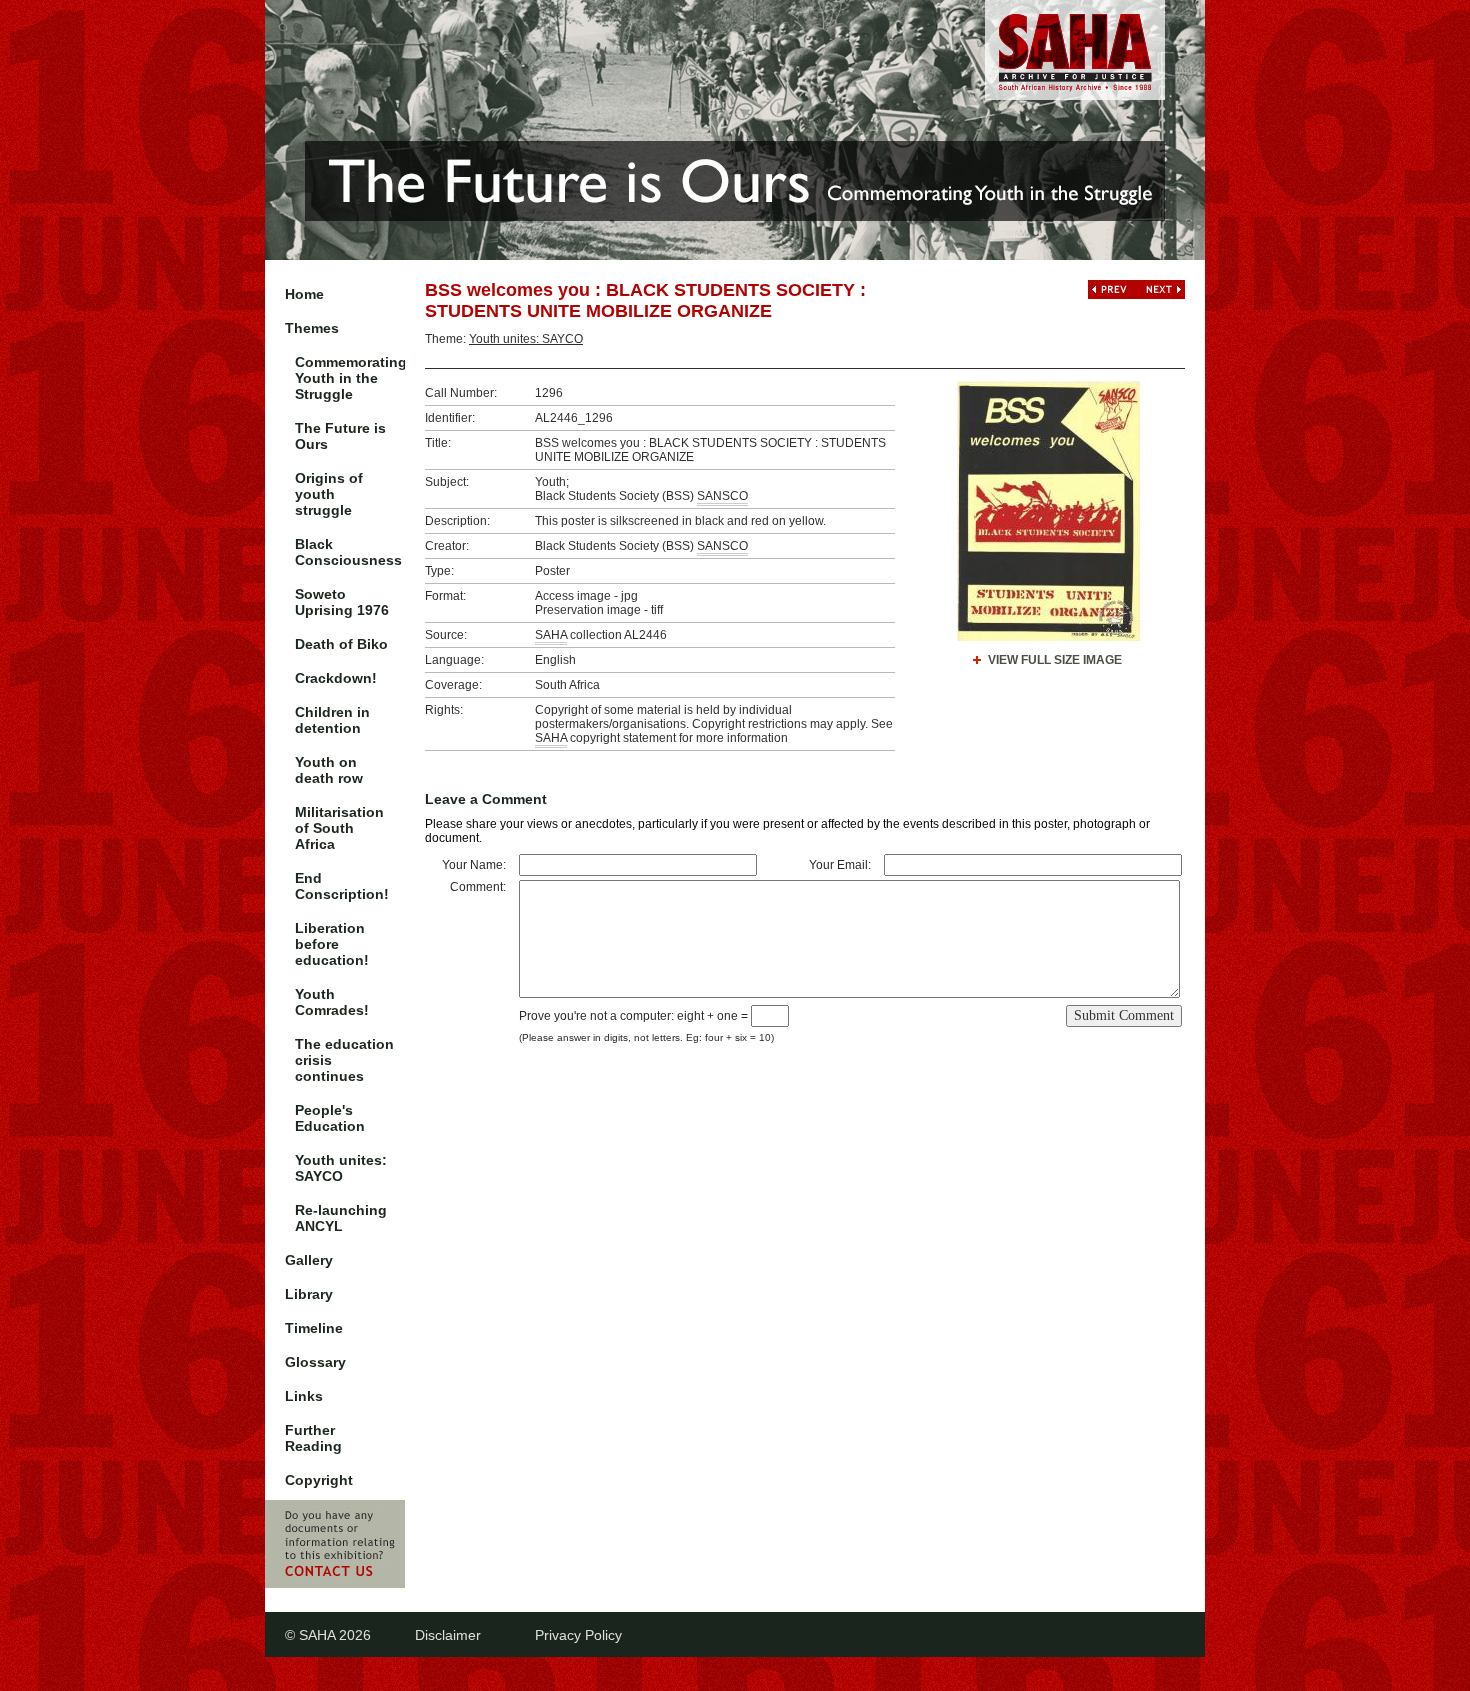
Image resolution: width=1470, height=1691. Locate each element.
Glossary (315, 1362)
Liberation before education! (332, 944)
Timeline (314, 1328)
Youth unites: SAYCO (341, 1168)
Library (309, 1294)
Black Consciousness (348, 552)
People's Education (330, 1118)
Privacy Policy (578, 1635)
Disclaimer (448, 1635)
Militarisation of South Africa (339, 828)
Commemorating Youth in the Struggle (350, 378)
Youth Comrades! (332, 1002)
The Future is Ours (340, 436)
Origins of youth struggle (329, 494)
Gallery (309, 1260)
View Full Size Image (1055, 660)
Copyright (319, 1480)
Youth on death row (329, 770)
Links (304, 1396)
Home (304, 294)
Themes (312, 328)
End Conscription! (342, 886)
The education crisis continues (344, 1060)
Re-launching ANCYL (341, 1218)
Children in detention (332, 720)
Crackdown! (336, 678)
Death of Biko (341, 644)
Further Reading (313, 1438)
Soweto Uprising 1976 (342, 602)
